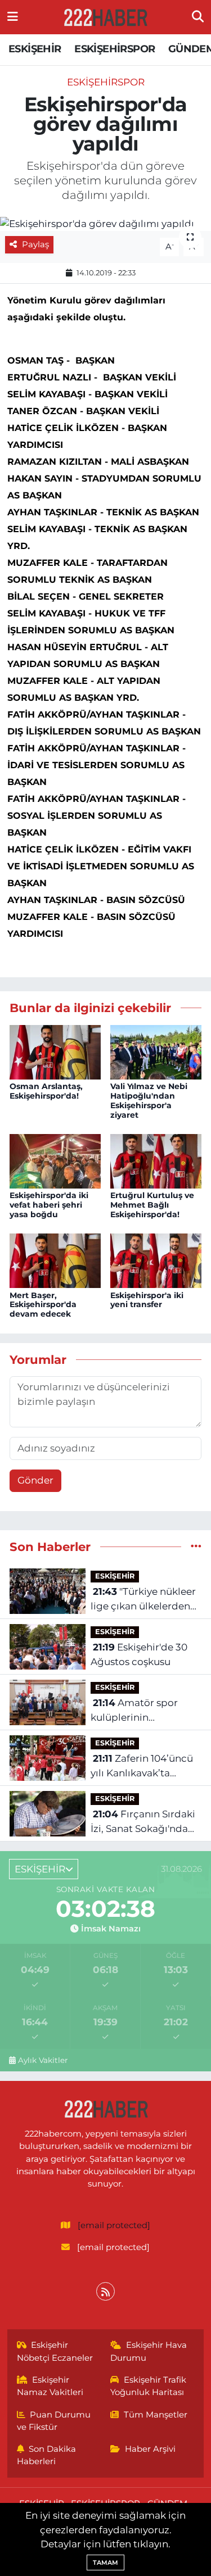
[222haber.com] (105, 17)
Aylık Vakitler (43, 2060)
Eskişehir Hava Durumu (149, 2351)
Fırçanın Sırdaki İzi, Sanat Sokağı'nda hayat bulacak (143, 1822)
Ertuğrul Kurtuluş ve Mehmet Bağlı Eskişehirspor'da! (152, 1205)
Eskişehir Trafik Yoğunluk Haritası (148, 2386)
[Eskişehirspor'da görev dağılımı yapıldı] (105, 224)
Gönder (35, 1480)
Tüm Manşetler (156, 2415)
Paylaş (35, 244)
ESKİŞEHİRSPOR (115, 49)
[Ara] (198, 17)
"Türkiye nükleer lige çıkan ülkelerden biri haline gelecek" (143, 1600)
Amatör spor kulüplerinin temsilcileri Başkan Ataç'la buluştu (136, 1711)
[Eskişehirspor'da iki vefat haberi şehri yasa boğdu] (55, 1160)
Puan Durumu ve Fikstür (54, 2421)
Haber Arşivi (150, 2449)
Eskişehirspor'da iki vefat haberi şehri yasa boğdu (49, 1205)
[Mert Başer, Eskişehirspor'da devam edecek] (55, 1260)
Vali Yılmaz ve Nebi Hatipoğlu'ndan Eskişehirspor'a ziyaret (149, 1100)
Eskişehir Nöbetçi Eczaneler (55, 2351)
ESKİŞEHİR (35, 49)
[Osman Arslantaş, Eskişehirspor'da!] (55, 1051)
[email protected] (114, 2225)
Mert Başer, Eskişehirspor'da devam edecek (43, 1305)
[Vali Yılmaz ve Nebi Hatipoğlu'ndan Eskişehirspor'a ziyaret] (156, 1051)
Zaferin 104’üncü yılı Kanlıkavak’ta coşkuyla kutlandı (142, 1767)
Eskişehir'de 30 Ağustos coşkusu (139, 1654)
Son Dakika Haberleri (47, 2455)
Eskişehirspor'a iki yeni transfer (147, 1300)
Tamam (105, 2563)
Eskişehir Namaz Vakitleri (50, 2386)
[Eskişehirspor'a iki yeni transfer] (156, 1260)
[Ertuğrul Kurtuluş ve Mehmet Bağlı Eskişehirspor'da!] (156, 1160)
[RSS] (105, 2291)
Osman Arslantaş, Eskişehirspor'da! (46, 1091)
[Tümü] (196, 1546)
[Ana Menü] (13, 17)
